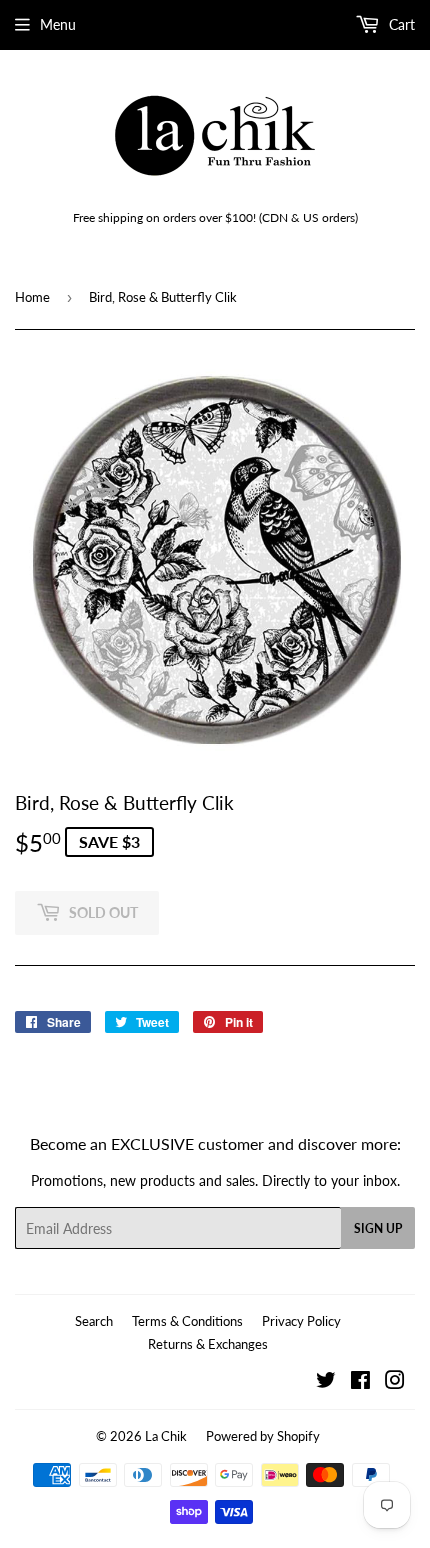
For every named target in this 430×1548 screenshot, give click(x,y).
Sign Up (378, 1228)
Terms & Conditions (187, 1321)
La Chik (166, 1436)
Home (32, 297)
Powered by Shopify (263, 1436)
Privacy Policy (301, 1321)
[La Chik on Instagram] (395, 1382)
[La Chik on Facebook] (360, 1382)
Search (94, 1321)
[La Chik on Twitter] (326, 1382)
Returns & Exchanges (208, 1344)
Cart (400, 24)
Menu (58, 24)
